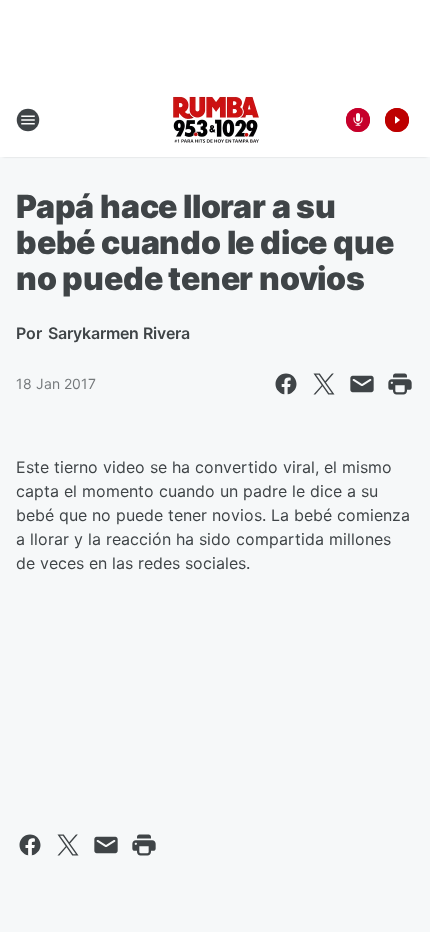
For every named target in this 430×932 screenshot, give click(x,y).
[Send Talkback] (358, 120)
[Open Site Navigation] (28, 120)
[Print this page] (400, 384)
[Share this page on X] (324, 384)
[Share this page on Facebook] (286, 384)
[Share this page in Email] (362, 384)
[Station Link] (215, 120)
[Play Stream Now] (397, 120)
